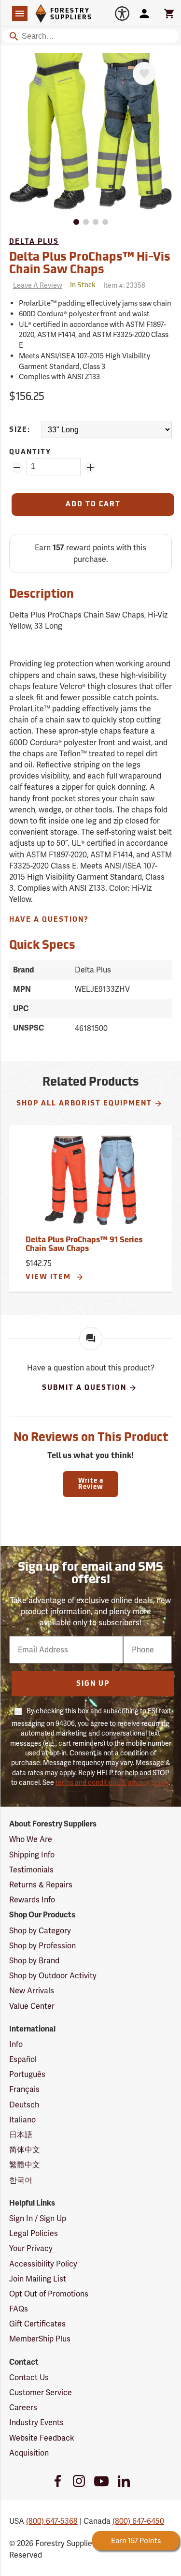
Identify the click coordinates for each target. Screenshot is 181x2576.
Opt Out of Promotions (49, 2294)
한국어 (21, 2180)
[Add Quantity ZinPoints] (90, 468)
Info (16, 2044)
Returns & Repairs (41, 1885)
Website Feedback (42, 2438)
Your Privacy (31, 2248)
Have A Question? (49, 920)
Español (23, 2059)
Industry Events (36, 2422)
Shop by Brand (34, 1961)
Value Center (32, 2006)
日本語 (21, 2135)
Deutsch (24, 2105)
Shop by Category (40, 1931)
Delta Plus (34, 242)
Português (27, 2074)
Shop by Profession (42, 1946)
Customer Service (41, 2392)
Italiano (22, 2120)
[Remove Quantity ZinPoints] (17, 468)
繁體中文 (25, 2165)
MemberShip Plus (40, 2339)
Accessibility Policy (43, 2264)
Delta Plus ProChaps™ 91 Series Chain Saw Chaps (84, 1245)
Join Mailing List (38, 2279)
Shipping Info (32, 1855)
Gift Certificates (37, 2324)
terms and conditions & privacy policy (112, 1782)
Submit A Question (84, 1388)
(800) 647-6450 (138, 2521)
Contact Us (29, 2377)
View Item (49, 1277)
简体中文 (25, 2150)
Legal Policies (34, 2233)
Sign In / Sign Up (38, 2218)
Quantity (30, 452)
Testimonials (31, 1870)
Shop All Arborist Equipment (84, 1104)
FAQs (19, 2309)
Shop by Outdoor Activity (53, 1976)
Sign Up (93, 1684)
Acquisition (29, 2453)
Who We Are (31, 1839)
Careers (23, 2407)
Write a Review (91, 1484)
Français (24, 2089)
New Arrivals (32, 1991)
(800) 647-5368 (52, 2521)
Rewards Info (32, 1900)
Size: (20, 430)
